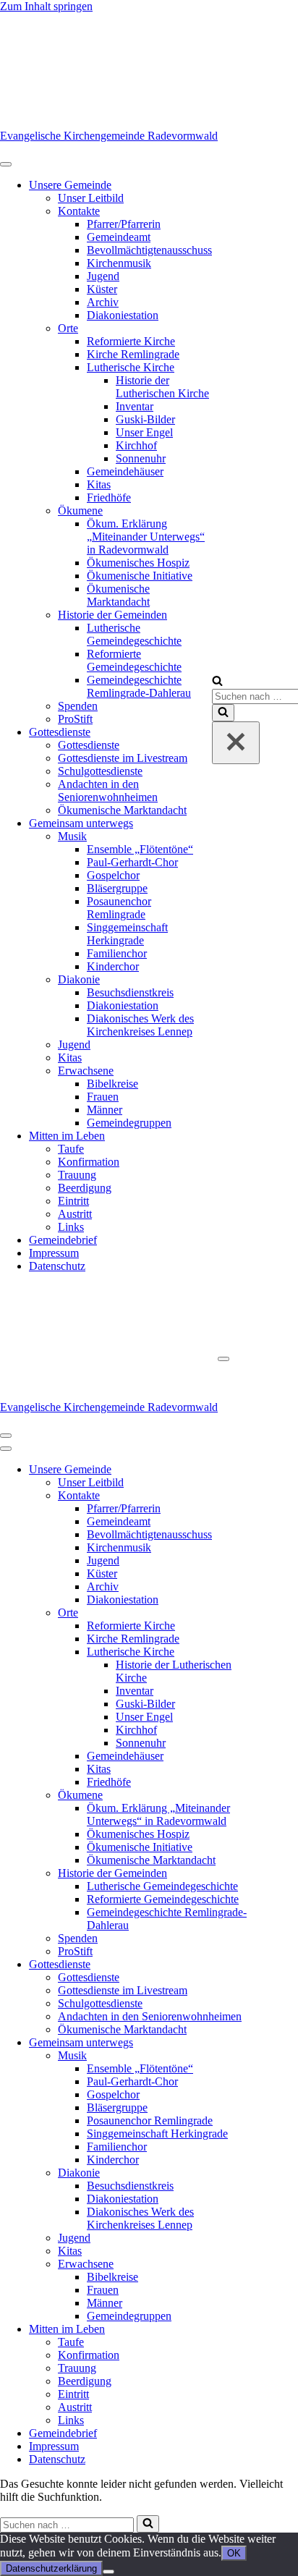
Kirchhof (136, 445)
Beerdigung (85, 1188)
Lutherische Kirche (131, 367)
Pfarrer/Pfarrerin (124, 224)
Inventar (135, 406)
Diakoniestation (123, 315)
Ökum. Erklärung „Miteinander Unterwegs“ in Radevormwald (146, 537)
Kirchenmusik (119, 263)
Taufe (71, 1149)
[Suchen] (217, 682)
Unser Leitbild (91, 198)
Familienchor (117, 953)
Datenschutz (57, 1266)
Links (71, 1227)
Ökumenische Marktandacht (118, 595)
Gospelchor (113, 875)
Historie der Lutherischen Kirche (162, 387)
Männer (105, 1110)
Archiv (103, 302)
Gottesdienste (60, 732)
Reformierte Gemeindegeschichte (134, 660)
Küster (102, 289)
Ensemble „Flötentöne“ (140, 849)
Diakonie (79, 979)
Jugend (103, 276)
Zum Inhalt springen (46, 6)
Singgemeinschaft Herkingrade (127, 934)
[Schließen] (236, 743)
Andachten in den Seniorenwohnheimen (108, 791)
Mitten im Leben (67, 1136)
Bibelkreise (112, 1084)
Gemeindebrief (63, 1240)
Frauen (103, 1097)
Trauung (77, 1175)
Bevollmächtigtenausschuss (149, 250)
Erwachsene (86, 1071)
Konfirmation (89, 1162)
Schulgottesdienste (100, 771)
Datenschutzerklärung (51, 2568)
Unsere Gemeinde (70, 185)
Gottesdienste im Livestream (123, 758)
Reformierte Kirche (131, 341)
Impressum (54, 1253)
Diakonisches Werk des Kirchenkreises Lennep (140, 1025)
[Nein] (108, 2572)
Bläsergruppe (117, 888)
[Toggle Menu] (6, 164)
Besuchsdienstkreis (130, 992)
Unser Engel (144, 432)
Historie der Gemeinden (112, 615)
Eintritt (73, 1201)
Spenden (78, 706)
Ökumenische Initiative (140, 576)
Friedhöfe (109, 497)
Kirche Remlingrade (133, 354)
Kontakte (79, 211)
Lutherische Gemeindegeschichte (134, 634)
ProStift (75, 719)
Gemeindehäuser (125, 471)
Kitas (99, 484)
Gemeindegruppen (129, 1123)
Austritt (75, 1214)
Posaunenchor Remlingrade (119, 908)
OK (234, 2553)
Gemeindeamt (119, 237)
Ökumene (80, 510)
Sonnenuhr (141, 458)
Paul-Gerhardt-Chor (132, 862)
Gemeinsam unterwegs (81, 823)
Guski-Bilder (145, 419)
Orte (68, 328)
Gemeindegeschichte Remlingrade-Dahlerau (139, 686)
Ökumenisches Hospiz (138, 563)
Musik (72, 836)
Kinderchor (113, 966)
